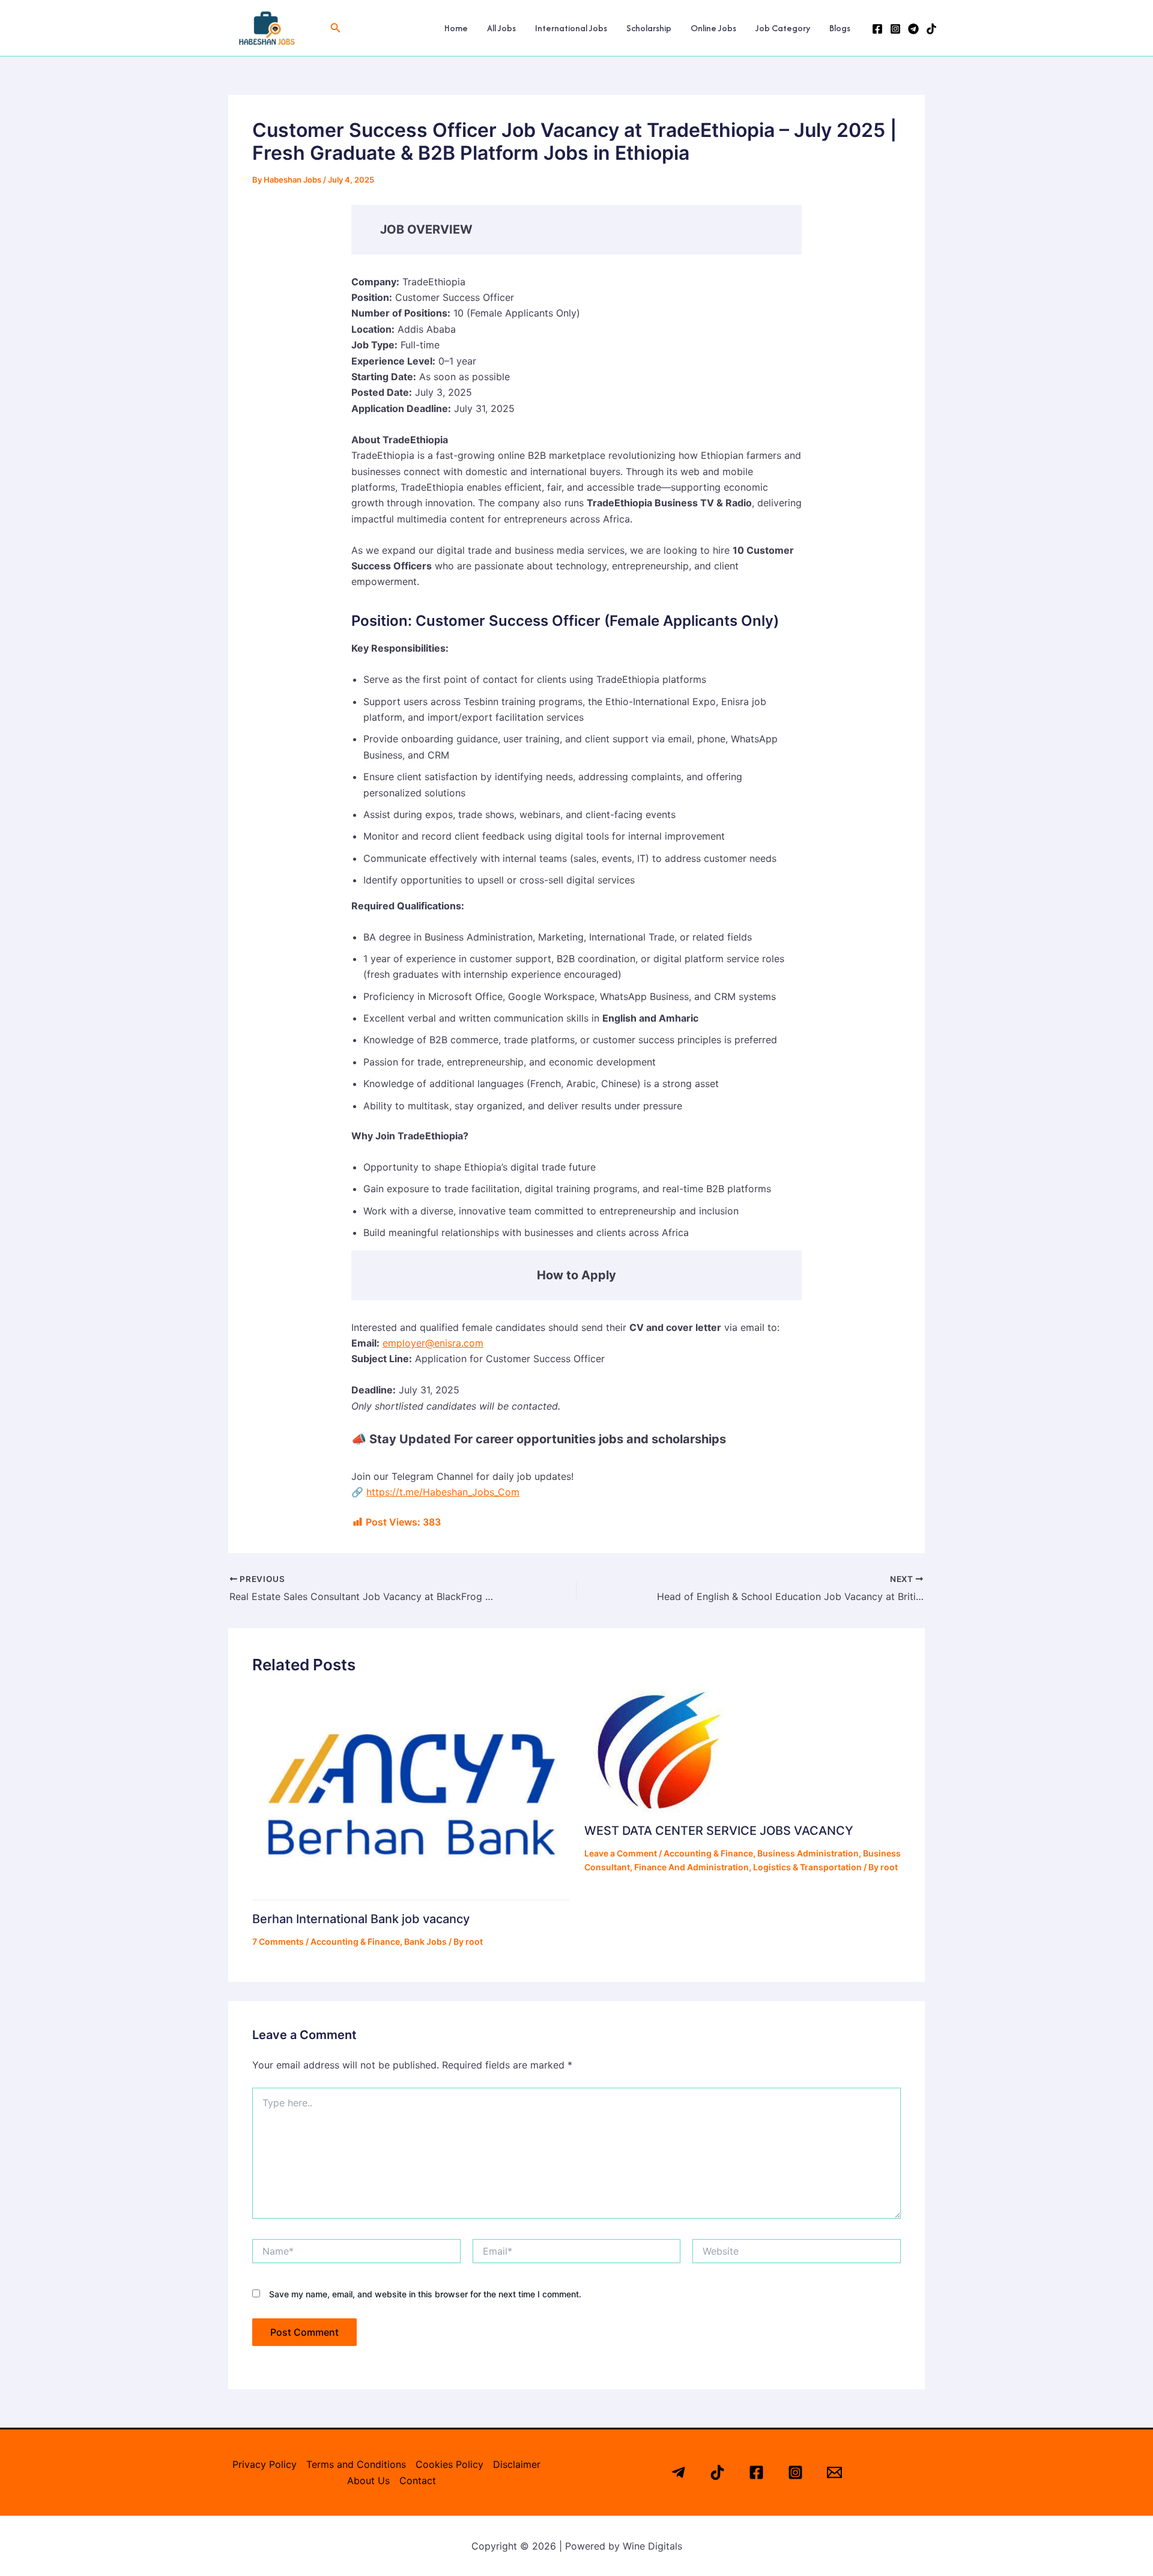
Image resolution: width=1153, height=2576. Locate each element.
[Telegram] (913, 29)
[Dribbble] (931, 29)
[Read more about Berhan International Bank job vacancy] (411, 1793)
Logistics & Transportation (807, 1867)
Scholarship (649, 28)
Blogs (840, 28)
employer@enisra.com (433, 1343)
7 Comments (278, 1941)
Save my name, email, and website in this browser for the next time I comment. (425, 2294)
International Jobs (571, 28)
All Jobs (501, 28)
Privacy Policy (265, 2464)
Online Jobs (713, 28)
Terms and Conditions (356, 2464)
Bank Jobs (425, 1941)
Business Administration (808, 1853)
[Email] (834, 2472)
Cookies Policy (449, 2464)
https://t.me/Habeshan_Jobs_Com (443, 1492)
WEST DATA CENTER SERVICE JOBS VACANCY (719, 1831)
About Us (368, 2481)
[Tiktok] (717, 2472)
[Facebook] (877, 29)
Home (456, 28)
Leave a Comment (621, 1853)
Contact (418, 2481)
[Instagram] (895, 29)
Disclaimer (517, 2464)
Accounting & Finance (355, 1941)
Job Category (783, 28)
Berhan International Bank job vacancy (361, 1919)
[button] (336, 28)
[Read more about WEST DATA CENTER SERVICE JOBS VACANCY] (655, 1750)
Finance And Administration (691, 1867)
